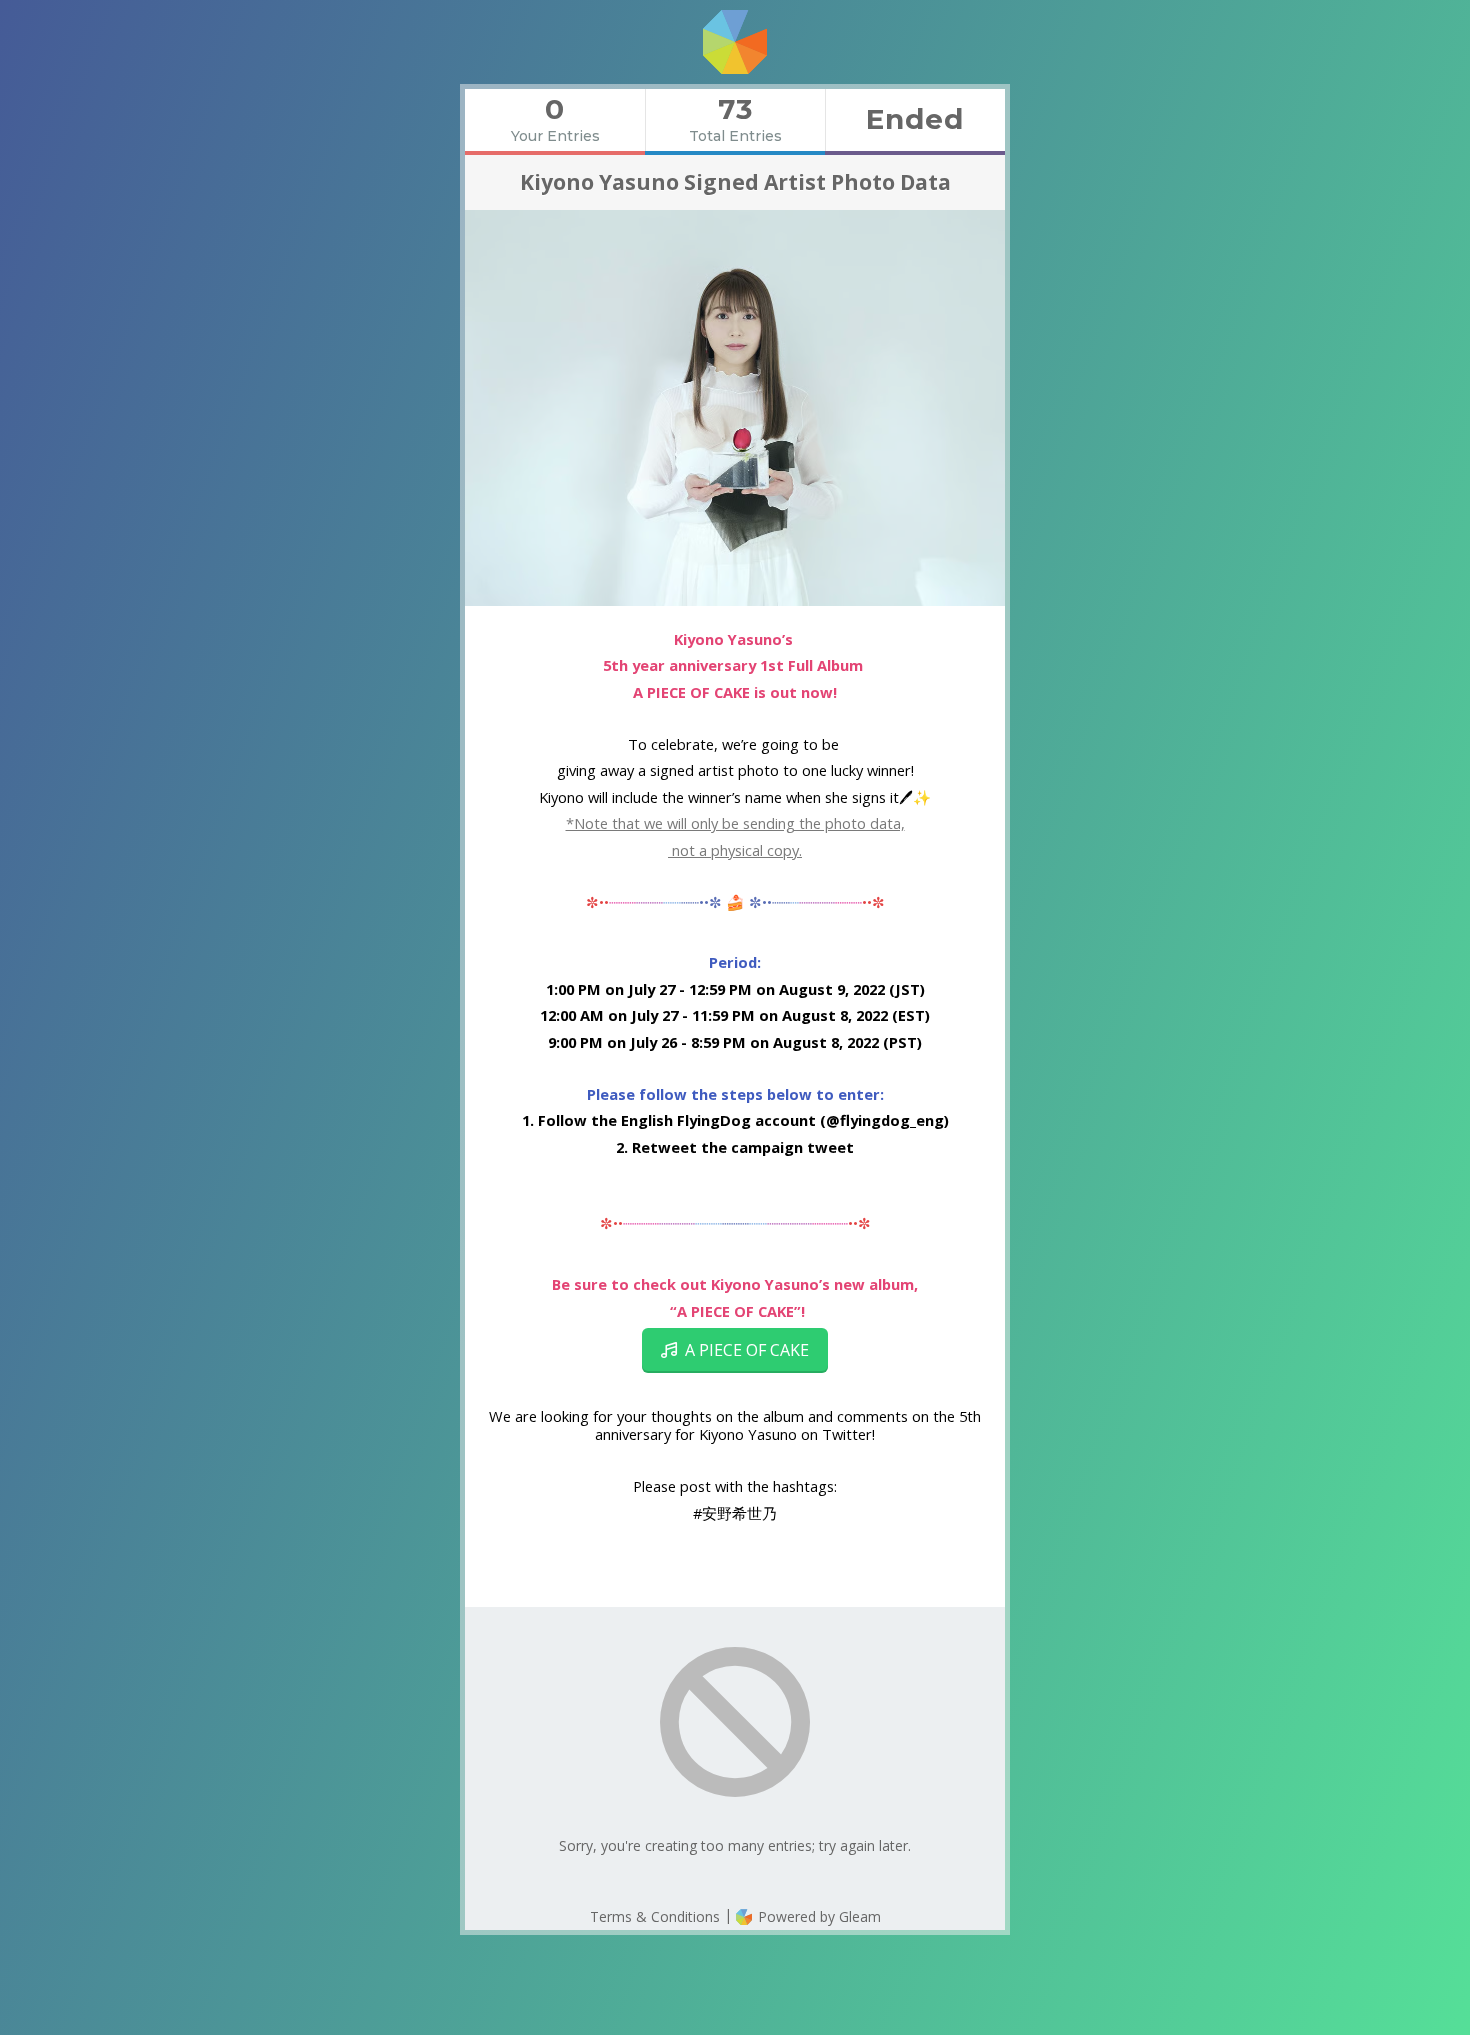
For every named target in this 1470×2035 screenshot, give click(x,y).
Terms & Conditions (655, 1916)
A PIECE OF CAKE (743, 1350)
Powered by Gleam (817, 1916)
